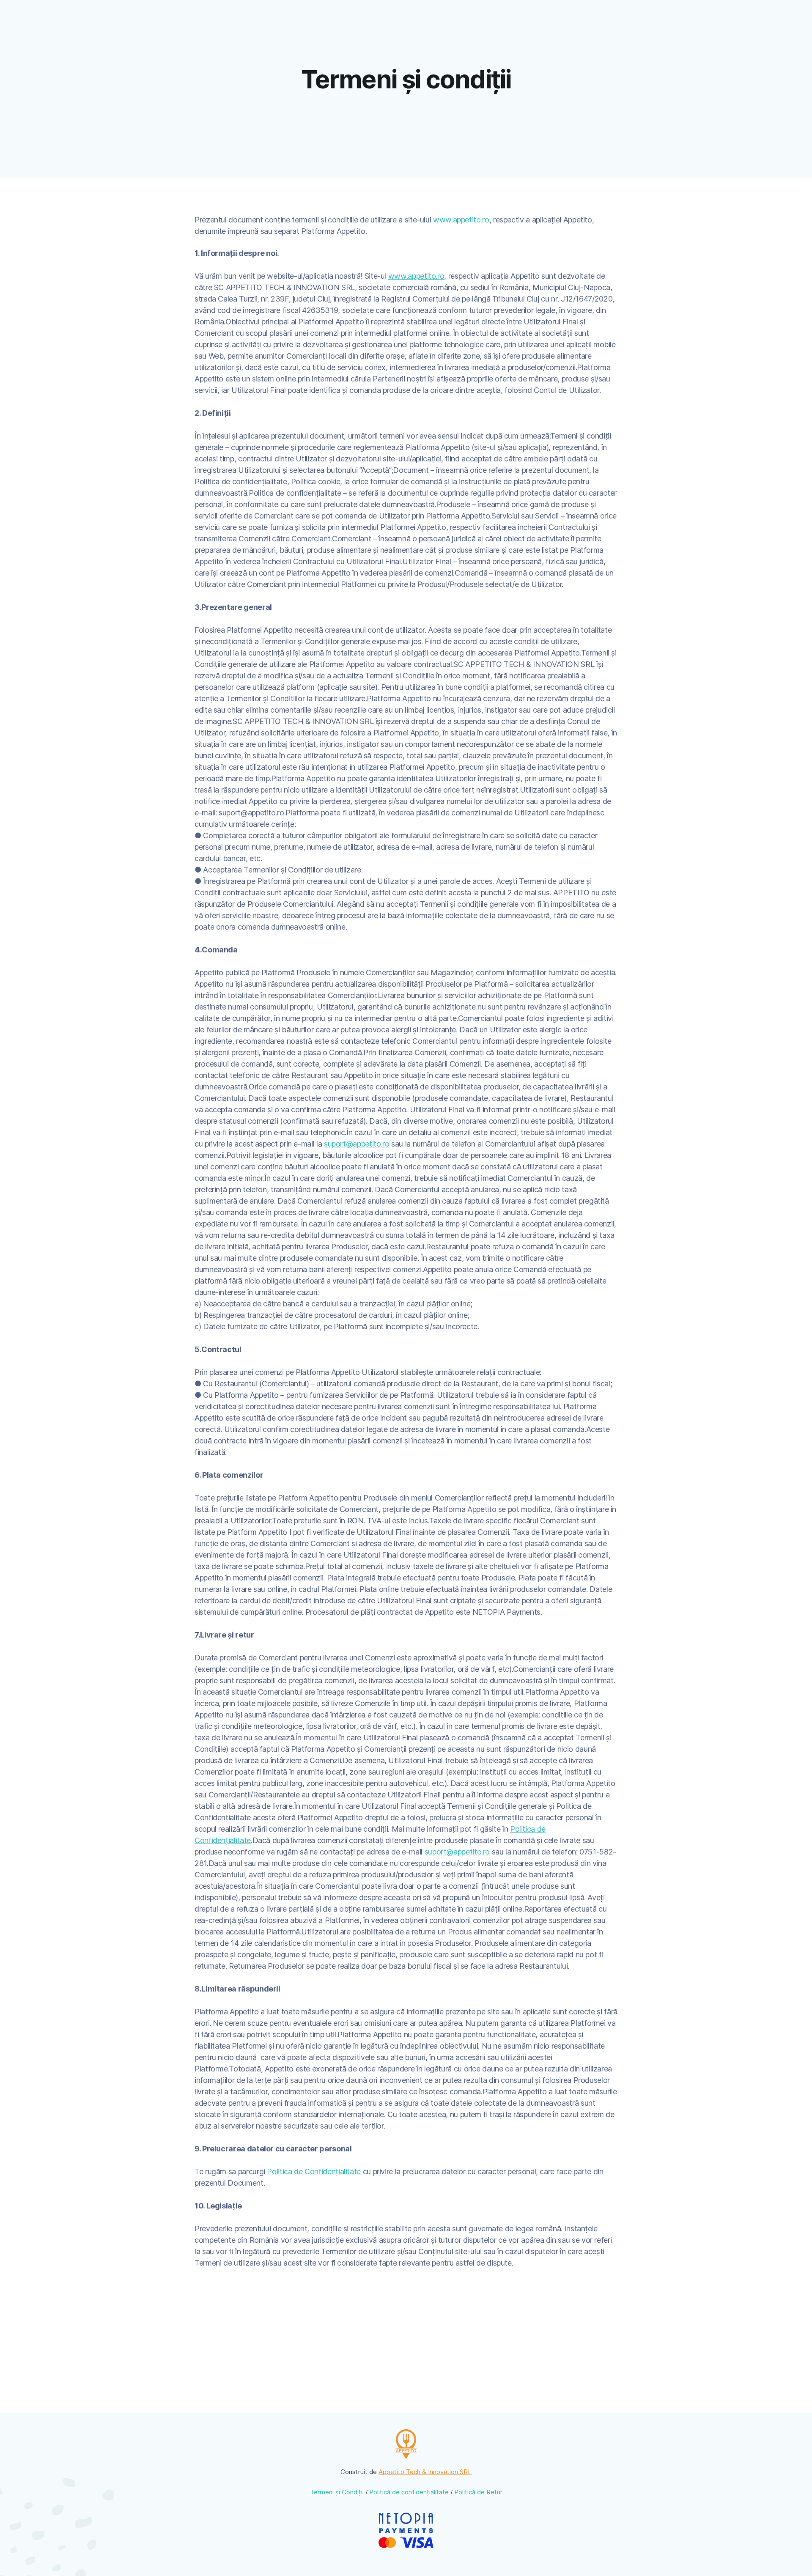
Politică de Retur (478, 2492)
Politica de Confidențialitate (315, 2171)
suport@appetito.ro (357, 1144)
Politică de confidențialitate (409, 2492)
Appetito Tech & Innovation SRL (425, 2472)
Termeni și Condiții (337, 2492)
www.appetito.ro (461, 220)
